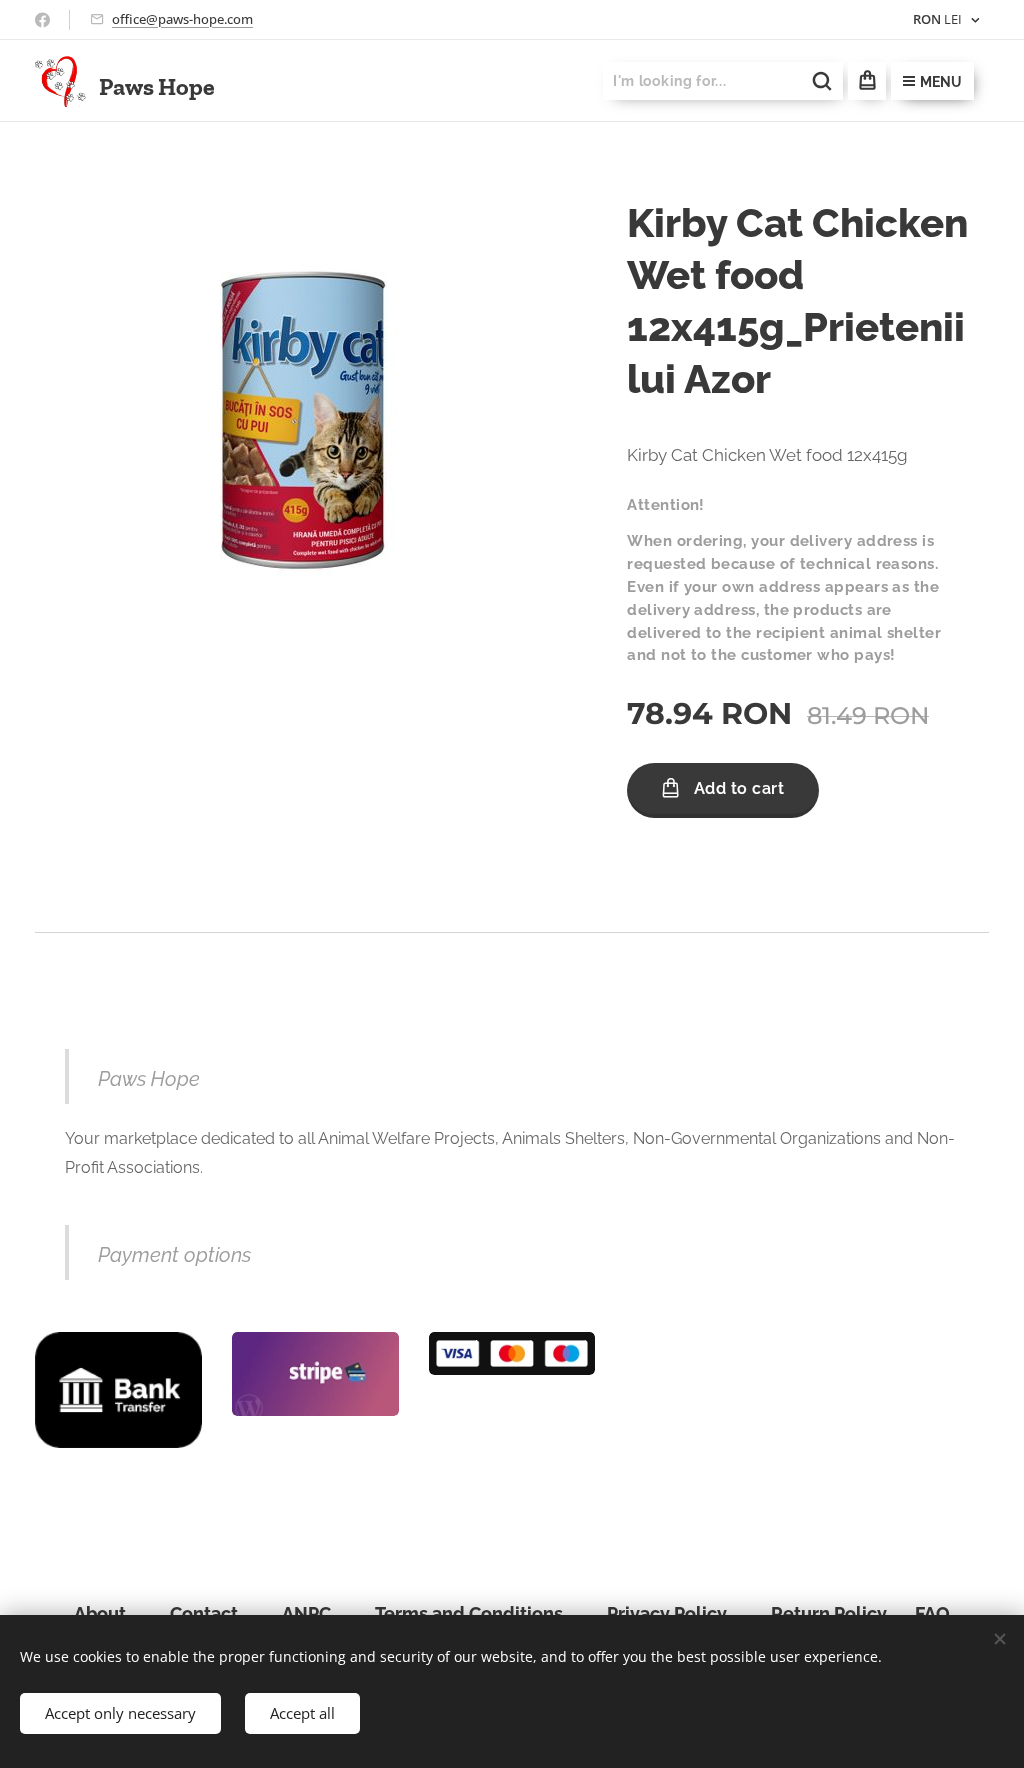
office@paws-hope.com (182, 19)
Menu (941, 82)
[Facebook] (42, 20)
